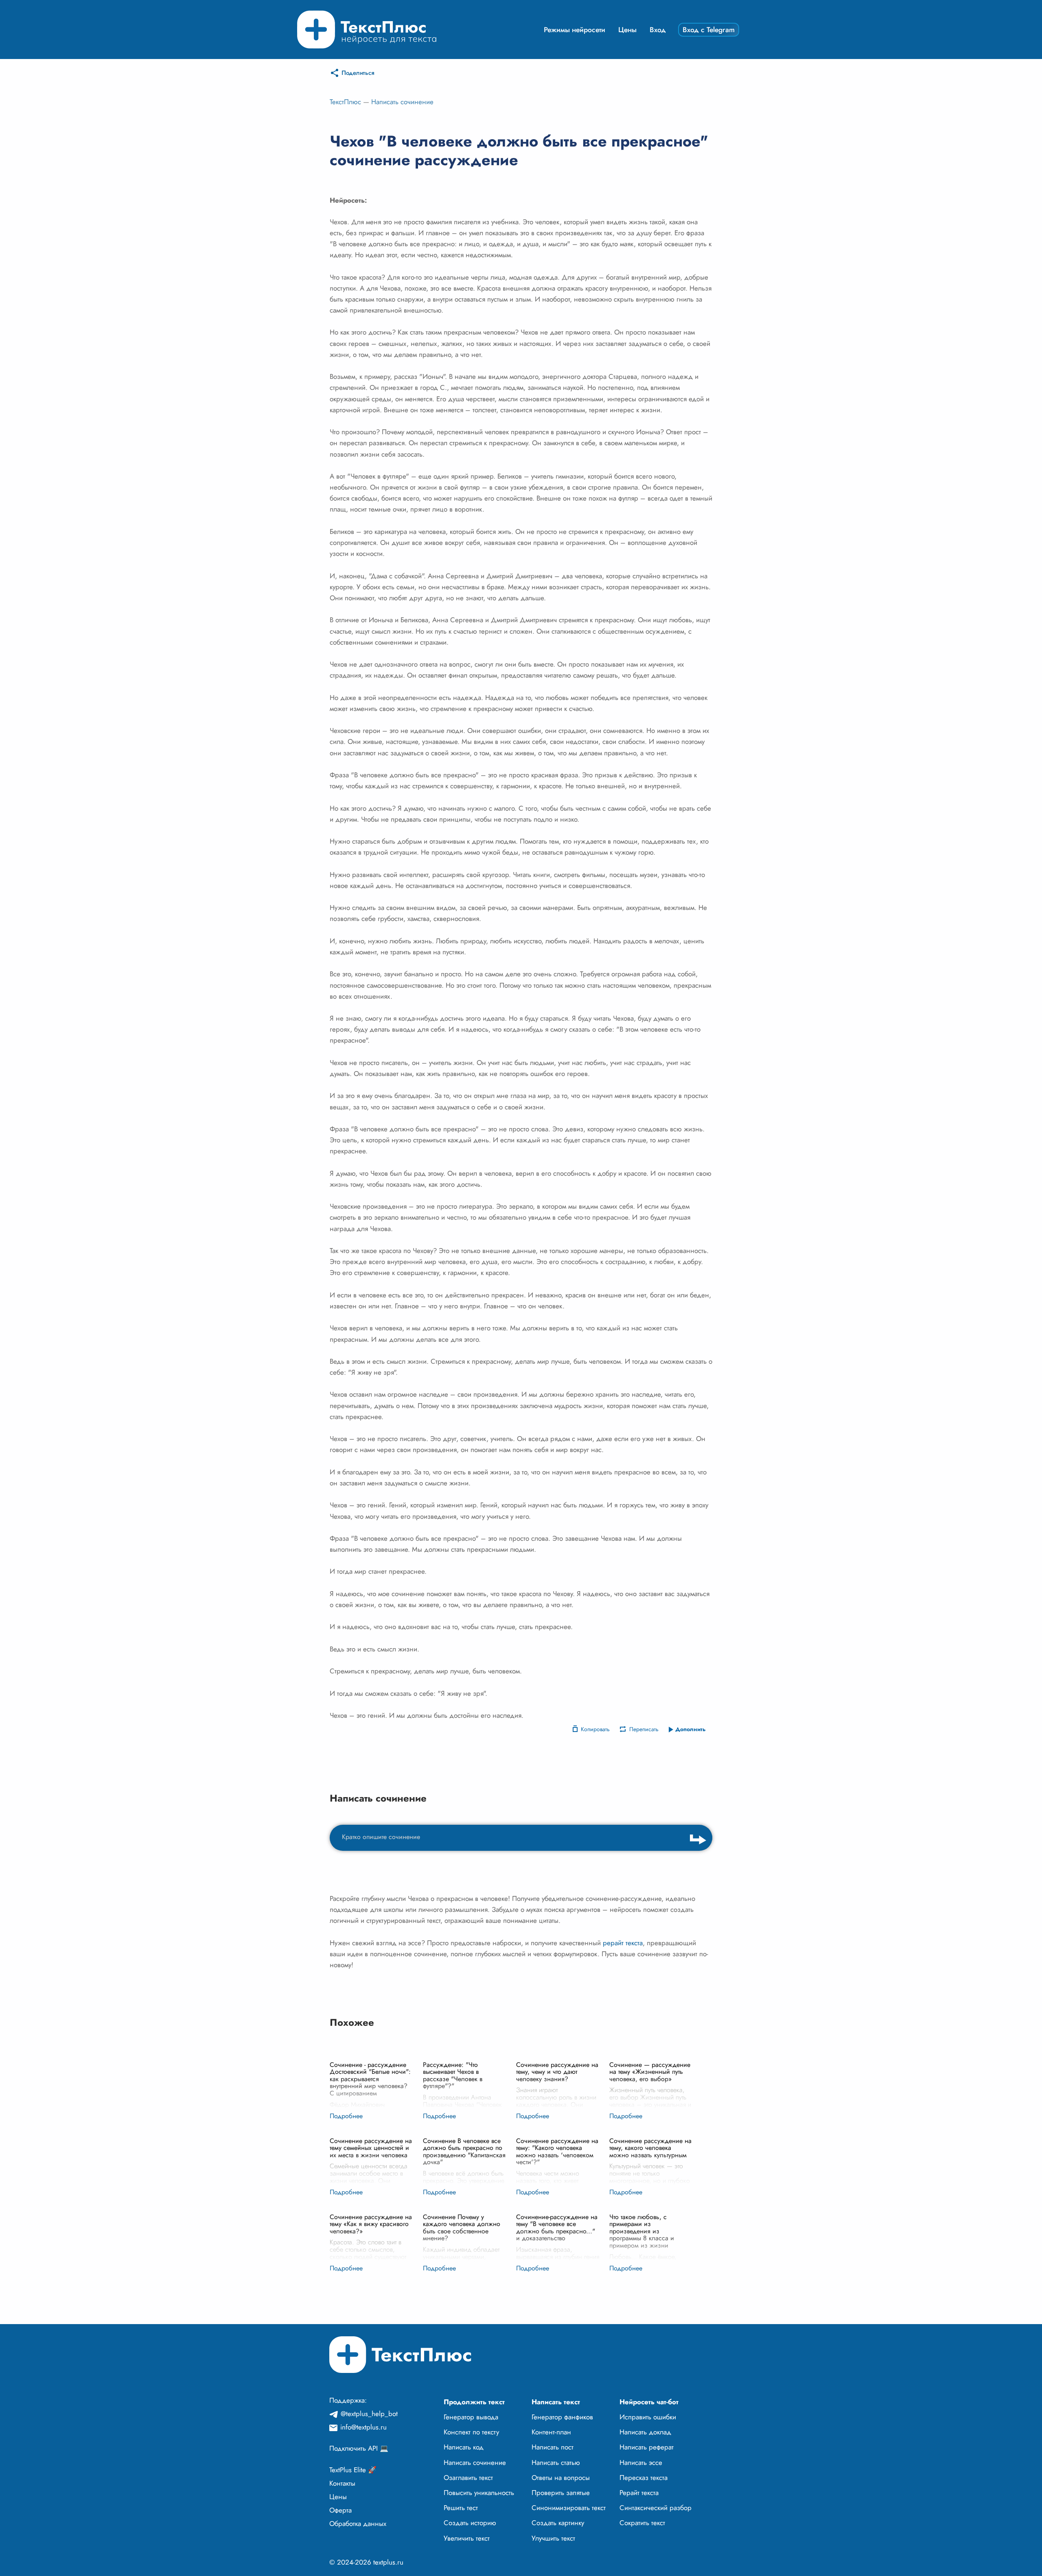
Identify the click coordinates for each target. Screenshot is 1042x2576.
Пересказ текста (644, 2478)
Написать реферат (647, 2447)
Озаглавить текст (468, 2478)
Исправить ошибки (648, 2417)
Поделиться (358, 73)
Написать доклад (645, 2432)
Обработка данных (358, 2524)
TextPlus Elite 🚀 (353, 2470)
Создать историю (470, 2523)
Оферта (340, 2510)
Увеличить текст (467, 2538)
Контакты (342, 2483)
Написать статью (556, 2462)
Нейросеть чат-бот (649, 2402)
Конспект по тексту (471, 2432)
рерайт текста (623, 1943)
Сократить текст (642, 2523)
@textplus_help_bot (369, 2414)
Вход (658, 30)
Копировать (595, 1729)
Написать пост (553, 2447)
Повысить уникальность (479, 2493)
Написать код (464, 2447)
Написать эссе (641, 2462)
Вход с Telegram (709, 30)
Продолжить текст (474, 2402)
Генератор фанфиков (562, 2417)
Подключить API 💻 (359, 2448)
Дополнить (691, 1729)
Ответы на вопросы (561, 2478)
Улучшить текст (553, 2538)
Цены (627, 30)
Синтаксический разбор (656, 2508)
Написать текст (556, 2402)
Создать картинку (558, 2523)
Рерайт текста (639, 2493)
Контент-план (551, 2432)
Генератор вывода (471, 2417)
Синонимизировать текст (569, 2508)
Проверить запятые (561, 2493)
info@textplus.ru (363, 2427)
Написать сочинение (402, 102)
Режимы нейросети (575, 30)
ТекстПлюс (345, 102)
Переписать (644, 1729)
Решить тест (461, 2508)
